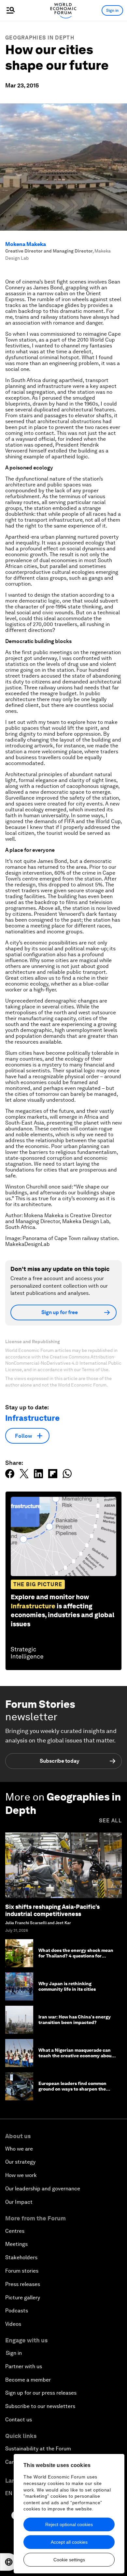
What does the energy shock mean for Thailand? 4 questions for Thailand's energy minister (76, 1956)
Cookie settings (69, 2560)
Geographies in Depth (40, 38)
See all (110, 1821)
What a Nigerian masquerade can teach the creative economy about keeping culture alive (76, 2056)
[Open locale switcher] (9, 2562)
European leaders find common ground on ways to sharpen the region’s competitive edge (72, 2089)
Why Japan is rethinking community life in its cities (67, 1986)
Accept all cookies (69, 2542)
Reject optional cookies (69, 2524)
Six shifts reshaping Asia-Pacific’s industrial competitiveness (52, 1910)
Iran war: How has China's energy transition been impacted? (75, 2020)
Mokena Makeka (26, 244)
